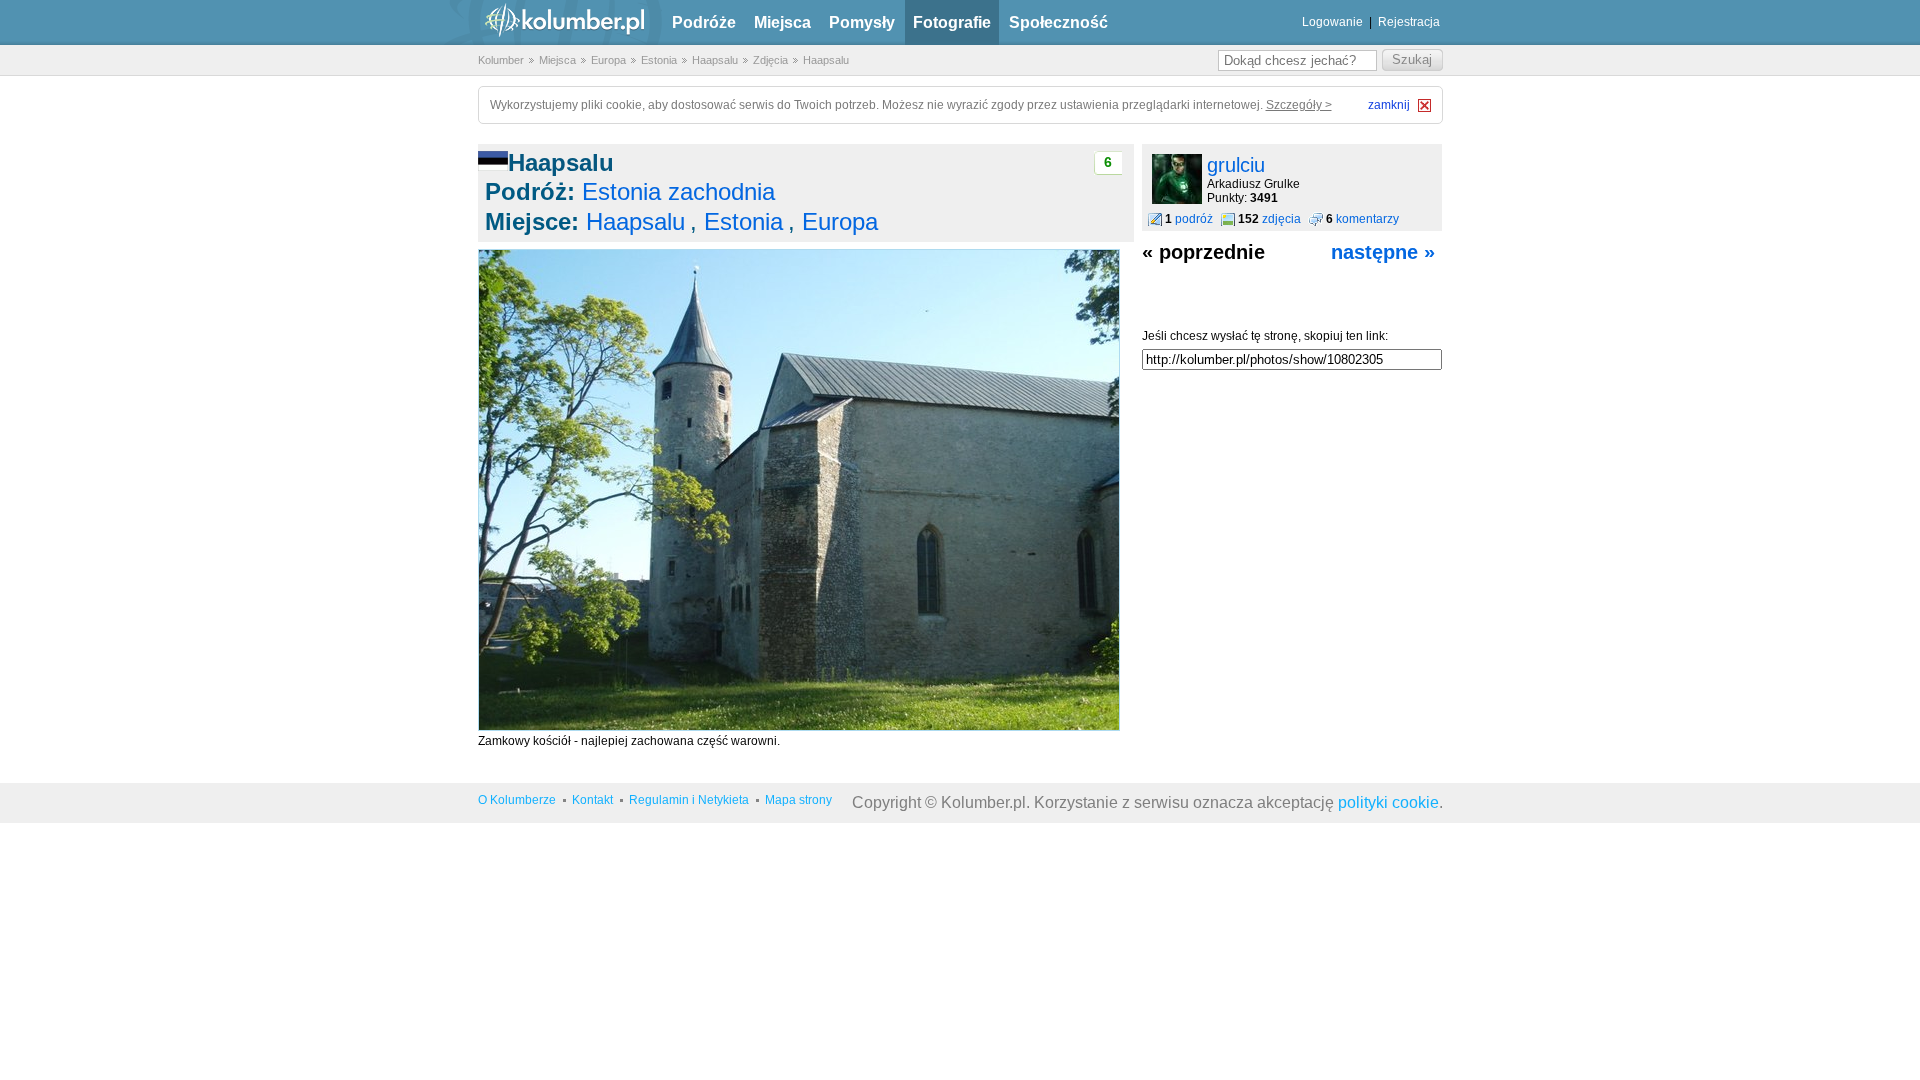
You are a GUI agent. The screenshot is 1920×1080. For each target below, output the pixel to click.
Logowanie (1332, 22)
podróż (1194, 219)
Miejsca (782, 22)
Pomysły (862, 22)
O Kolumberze (517, 800)
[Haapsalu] (799, 727)
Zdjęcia (770, 60)
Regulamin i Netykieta (689, 800)
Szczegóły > (1299, 105)
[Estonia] (493, 162)
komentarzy (1367, 219)
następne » (1383, 252)
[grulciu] (1177, 200)
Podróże (704, 22)
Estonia (659, 60)
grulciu (1236, 165)
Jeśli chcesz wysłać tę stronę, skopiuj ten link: (1265, 336)
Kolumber (501, 60)
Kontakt (592, 800)
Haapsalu (715, 60)
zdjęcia (1281, 219)
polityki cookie (1388, 802)
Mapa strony (798, 800)
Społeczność (1058, 22)
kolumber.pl (548, 22)
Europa (608, 60)
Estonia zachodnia (678, 191)
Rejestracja (1409, 22)
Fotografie (952, 22)
